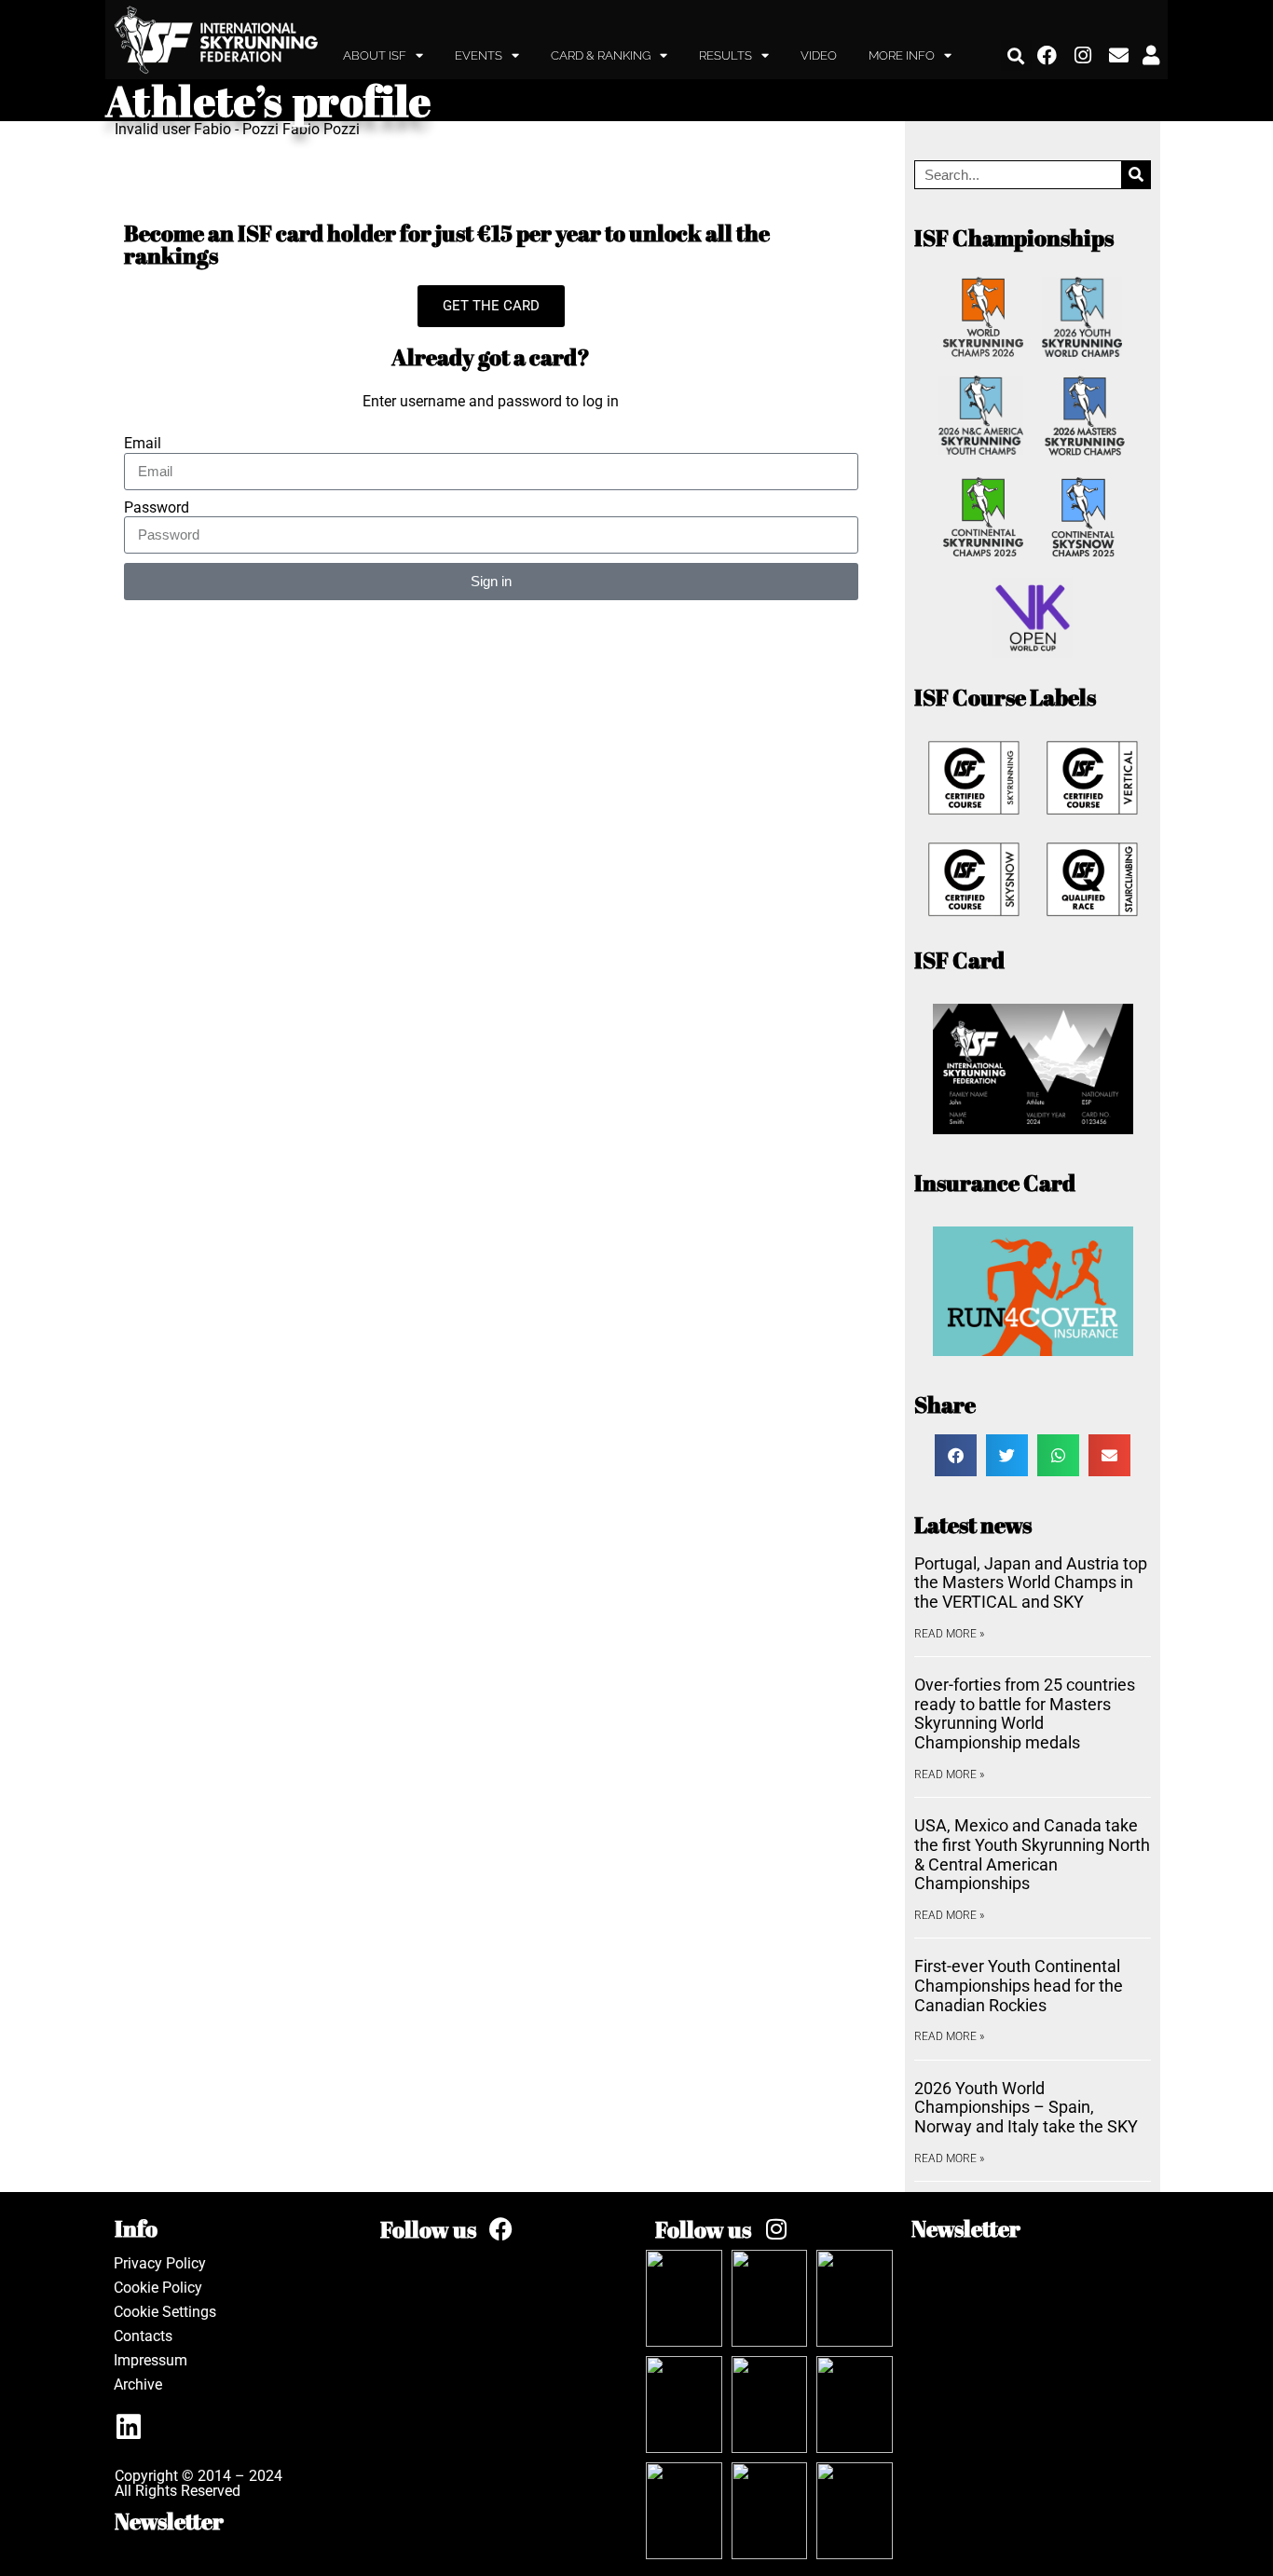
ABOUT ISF (375, 55)
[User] (1151, 56)
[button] (1016, 55)
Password (157, 508)
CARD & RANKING (601, 55)
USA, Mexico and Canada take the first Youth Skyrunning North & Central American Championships (1032, 1854)
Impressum (151, 2360)
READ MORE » (949, 1634)
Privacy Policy (160, 2263)
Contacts (143, 2336)
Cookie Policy (158, 2288)
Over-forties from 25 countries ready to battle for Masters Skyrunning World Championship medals (1025, 1713)
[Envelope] (1119, 56)
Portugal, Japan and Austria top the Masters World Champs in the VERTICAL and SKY (1031, 1583)
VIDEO (819, 55)
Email (143, 444)
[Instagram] (1084, 56)
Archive (138, 2384)
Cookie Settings (165, 2312)
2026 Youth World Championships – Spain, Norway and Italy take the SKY (1026, 2107)
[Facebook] (1047, 56)
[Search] (1136, 175)
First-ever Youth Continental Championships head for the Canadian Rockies (1019, 1985)
